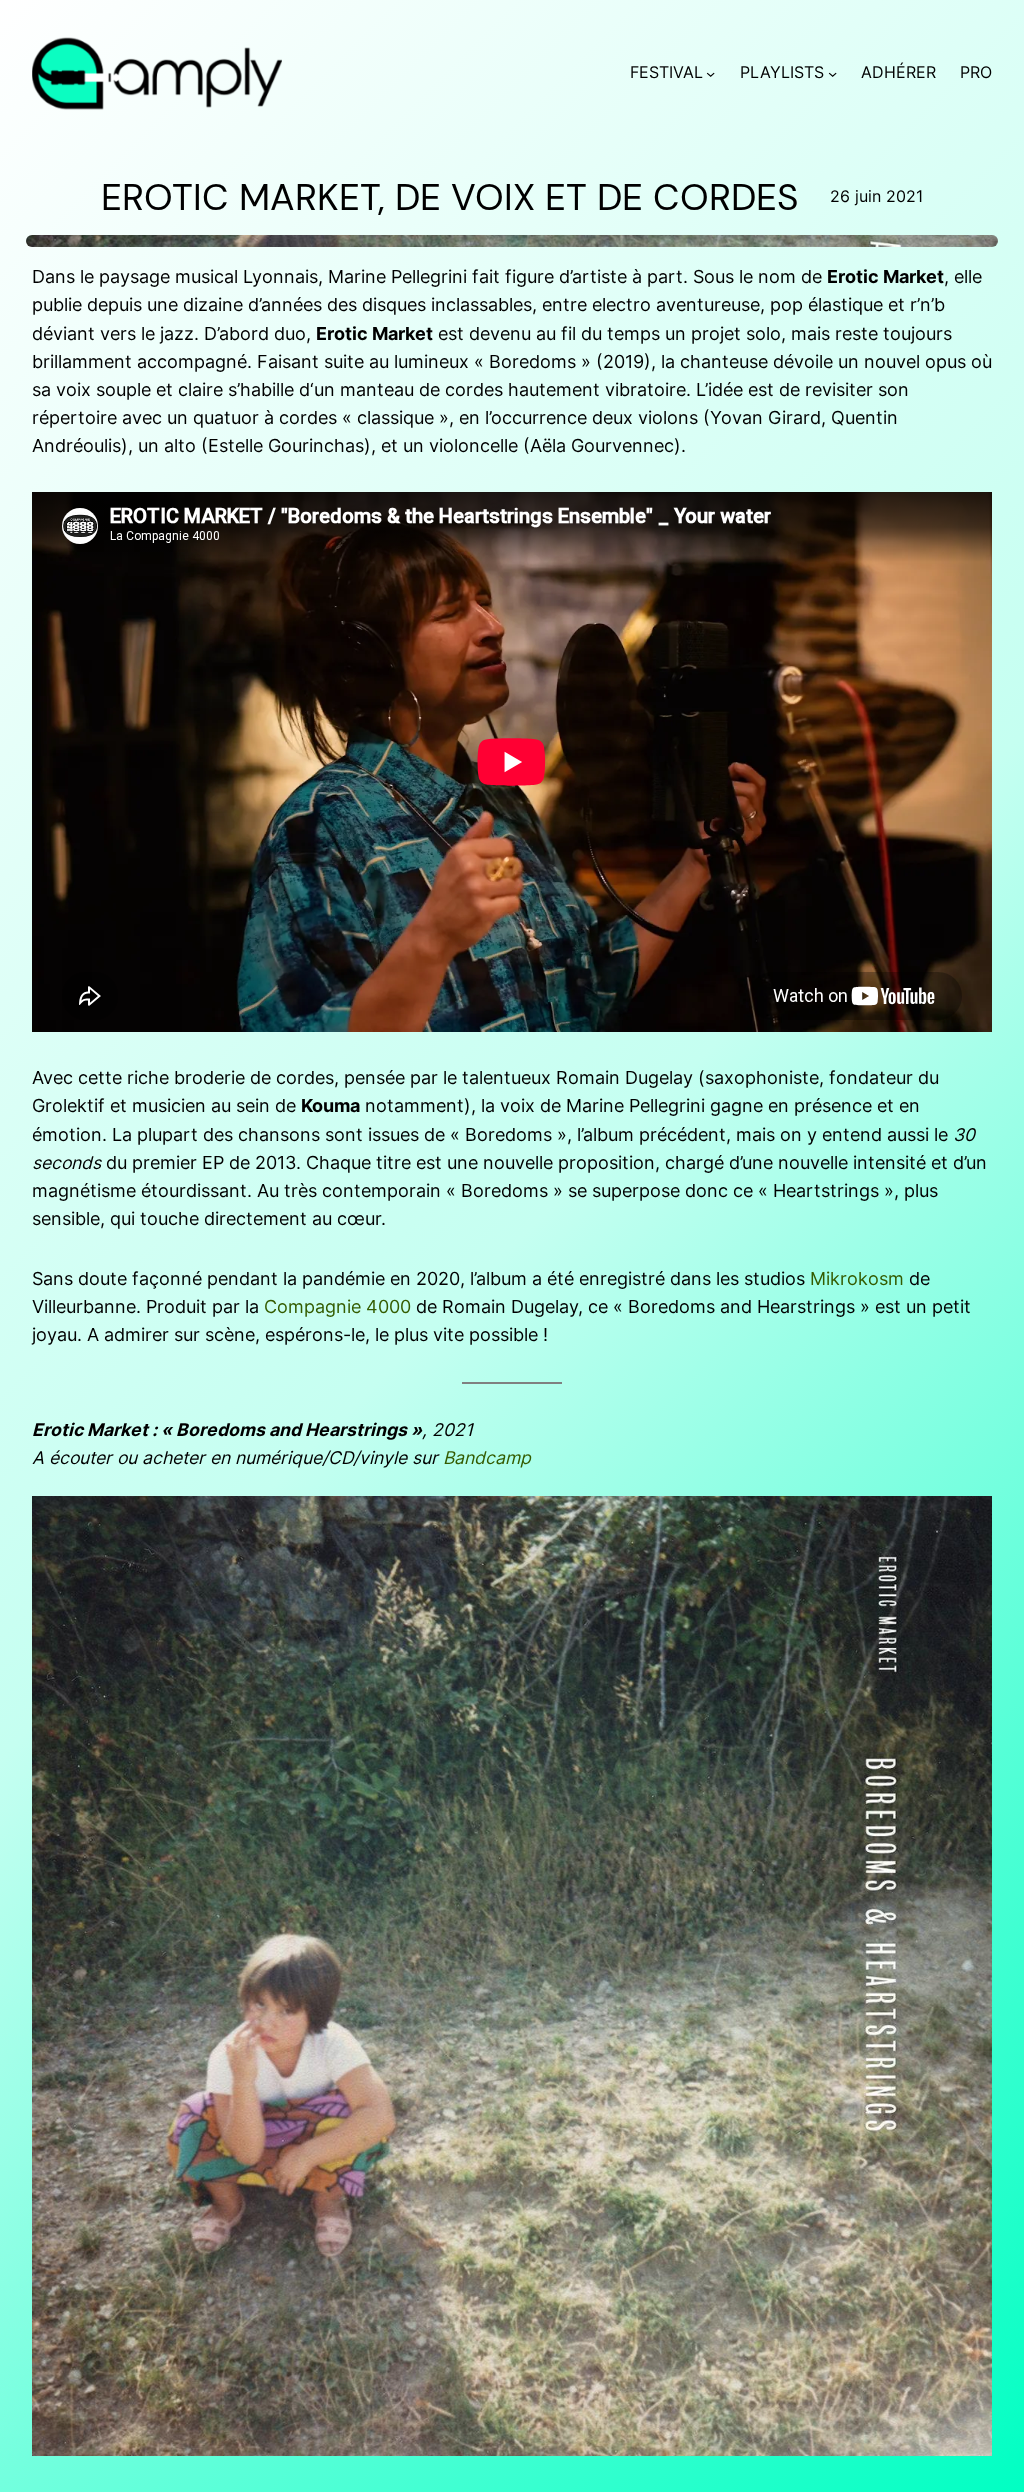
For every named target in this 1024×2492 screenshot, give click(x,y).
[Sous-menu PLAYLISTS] (832, 73)
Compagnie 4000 (337, 1306)
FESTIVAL (666, 72)
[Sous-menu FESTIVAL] (710, 73)
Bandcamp (487, 1457)
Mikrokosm (857, 1278)
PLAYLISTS (782, 72)
